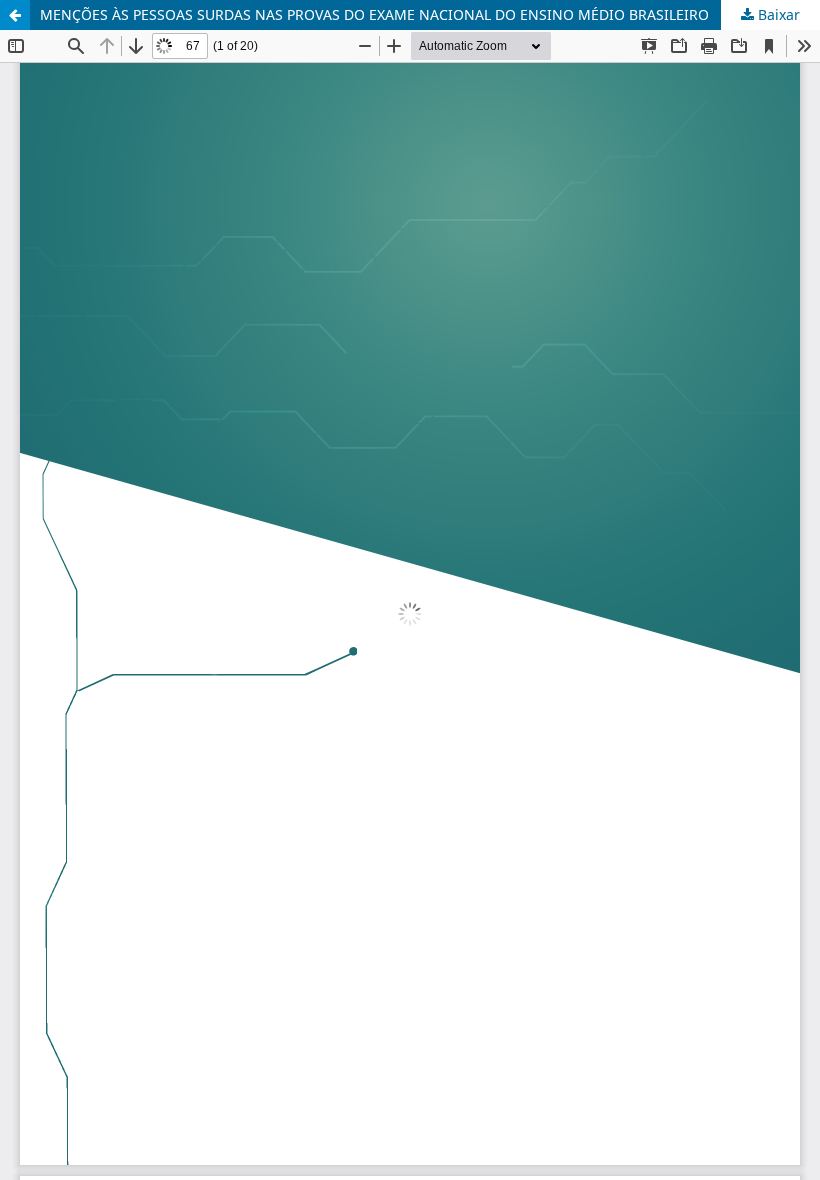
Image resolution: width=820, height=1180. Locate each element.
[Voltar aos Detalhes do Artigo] (15, 15)
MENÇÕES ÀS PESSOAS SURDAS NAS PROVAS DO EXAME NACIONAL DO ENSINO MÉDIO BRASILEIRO (374, 14)
